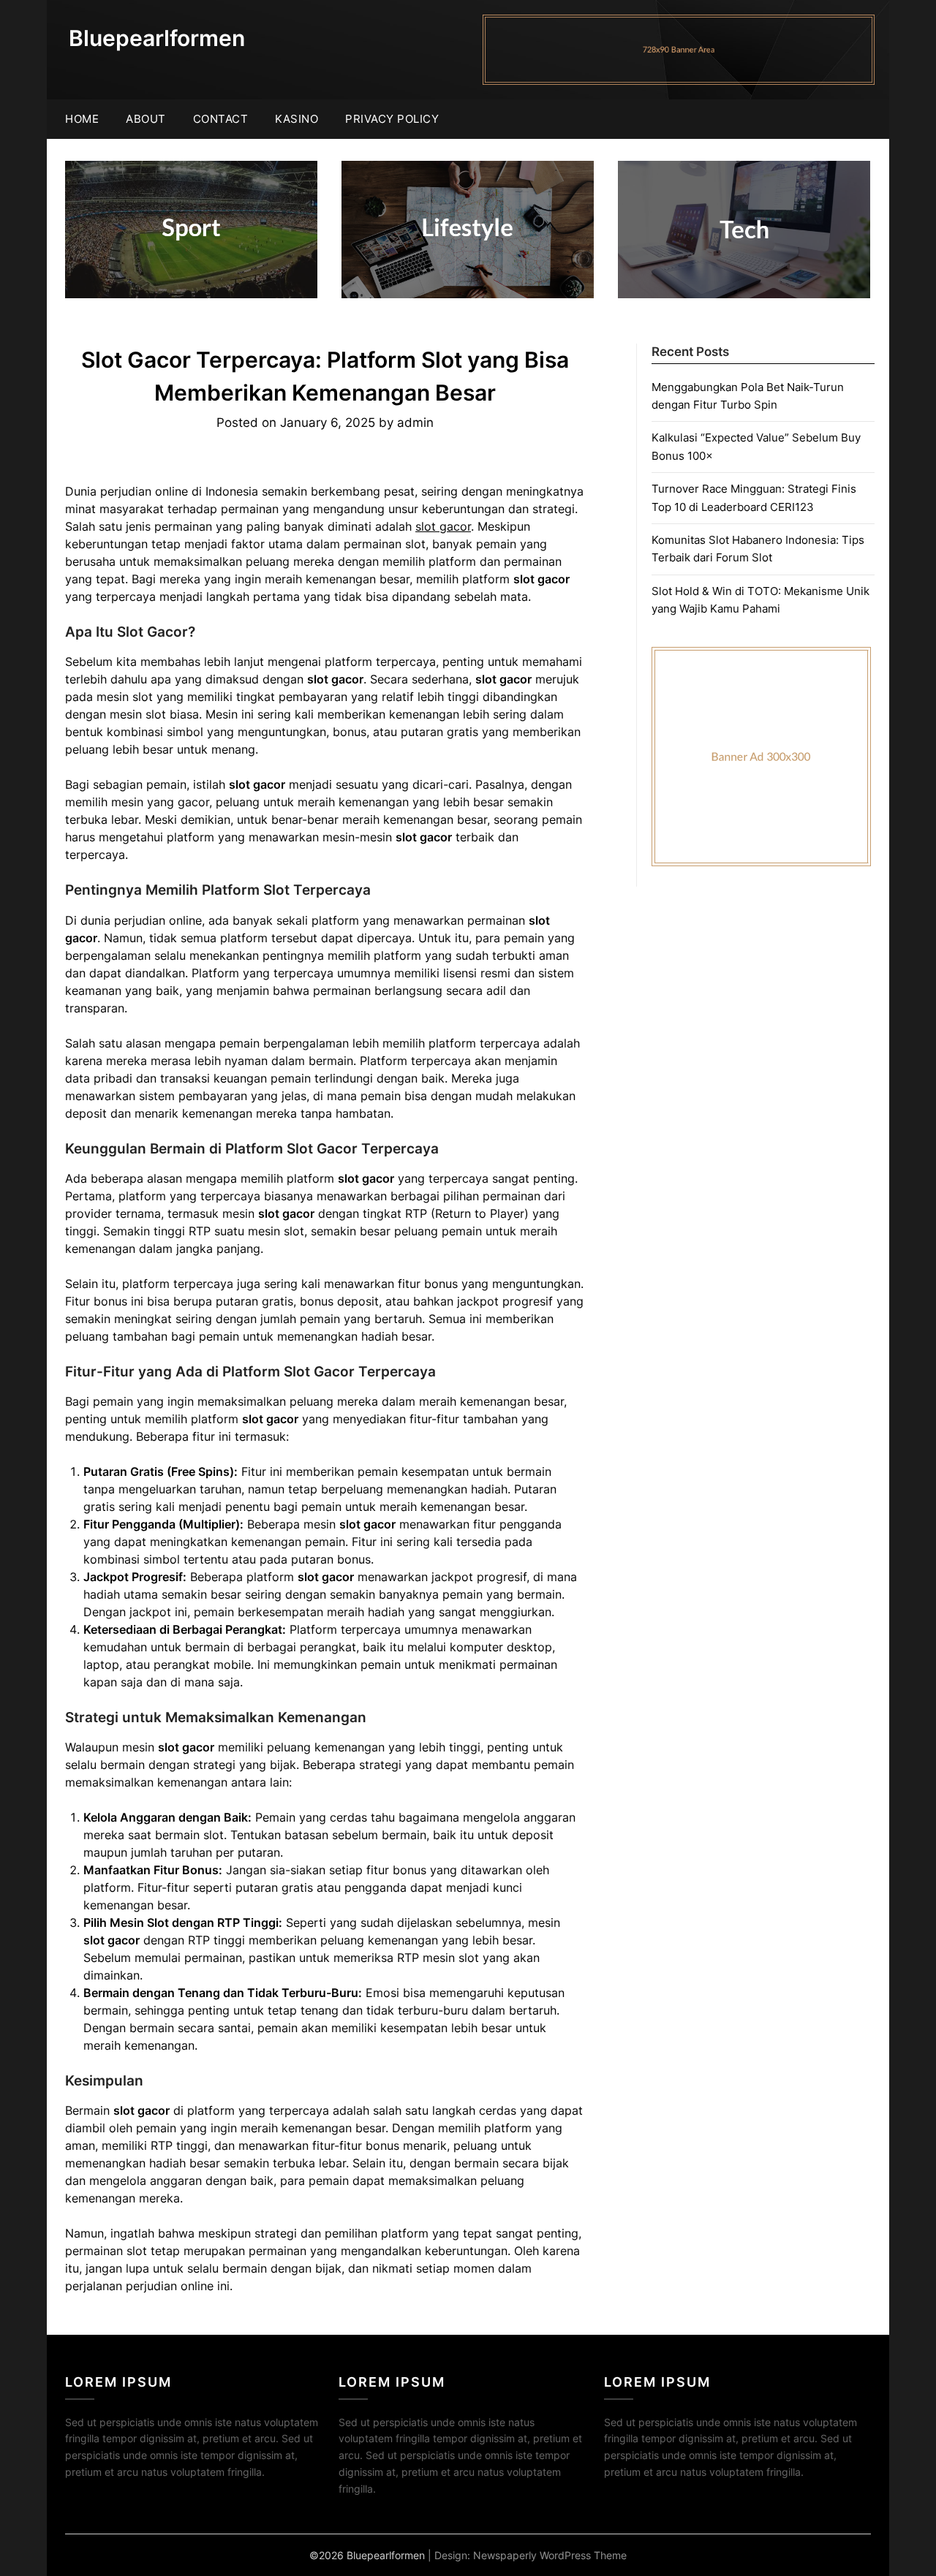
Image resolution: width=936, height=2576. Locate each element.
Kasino (297, 119)
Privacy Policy (392, 119)
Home (82, 119)
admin (415, 423)
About (146, 119)
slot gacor (443, 526)
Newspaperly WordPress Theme (550, 2555)
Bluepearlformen (157, 38)
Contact (221, 119)
